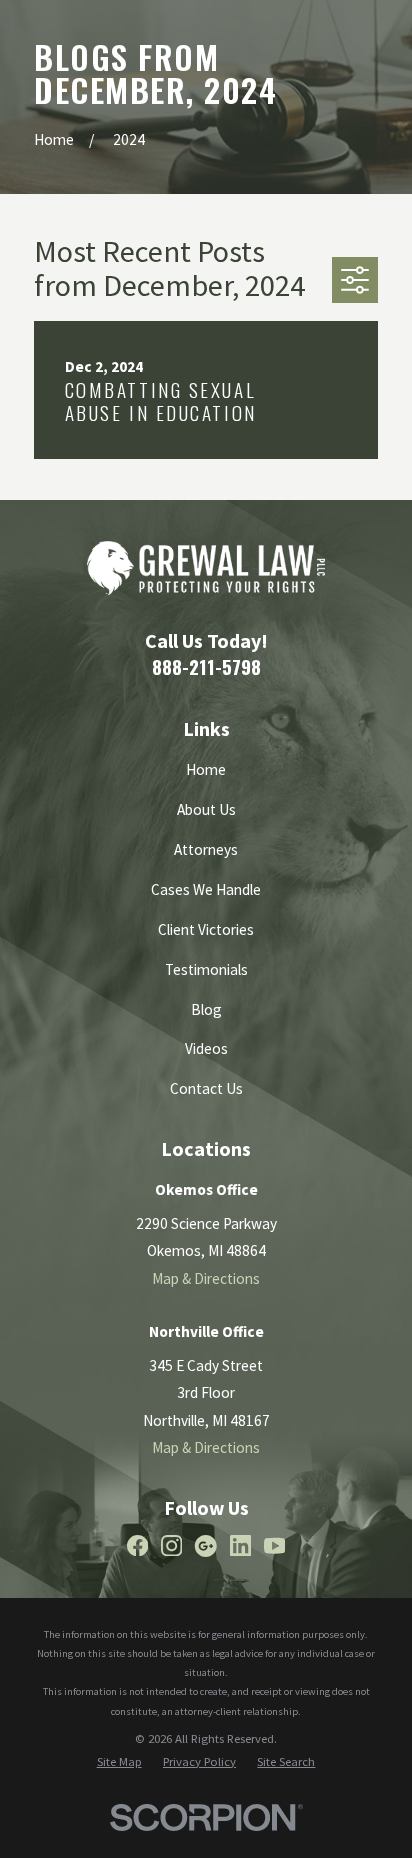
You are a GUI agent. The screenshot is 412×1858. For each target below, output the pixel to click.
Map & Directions (206, 1278)
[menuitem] (119, 1761)
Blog (206, 1009)
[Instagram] (171, 1545)
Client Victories (206, 929)
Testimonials (206, 969)
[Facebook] (137, 1545)
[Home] (205, 568)
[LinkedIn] (240, 1545)
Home (206, 769)
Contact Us (206, 1088)
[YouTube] (274, 1545)
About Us (206, 809)
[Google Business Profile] (205, 1545)
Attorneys (206, 849)
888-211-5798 (206, 666)
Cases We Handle (206, 889)
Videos (206, 1048)
